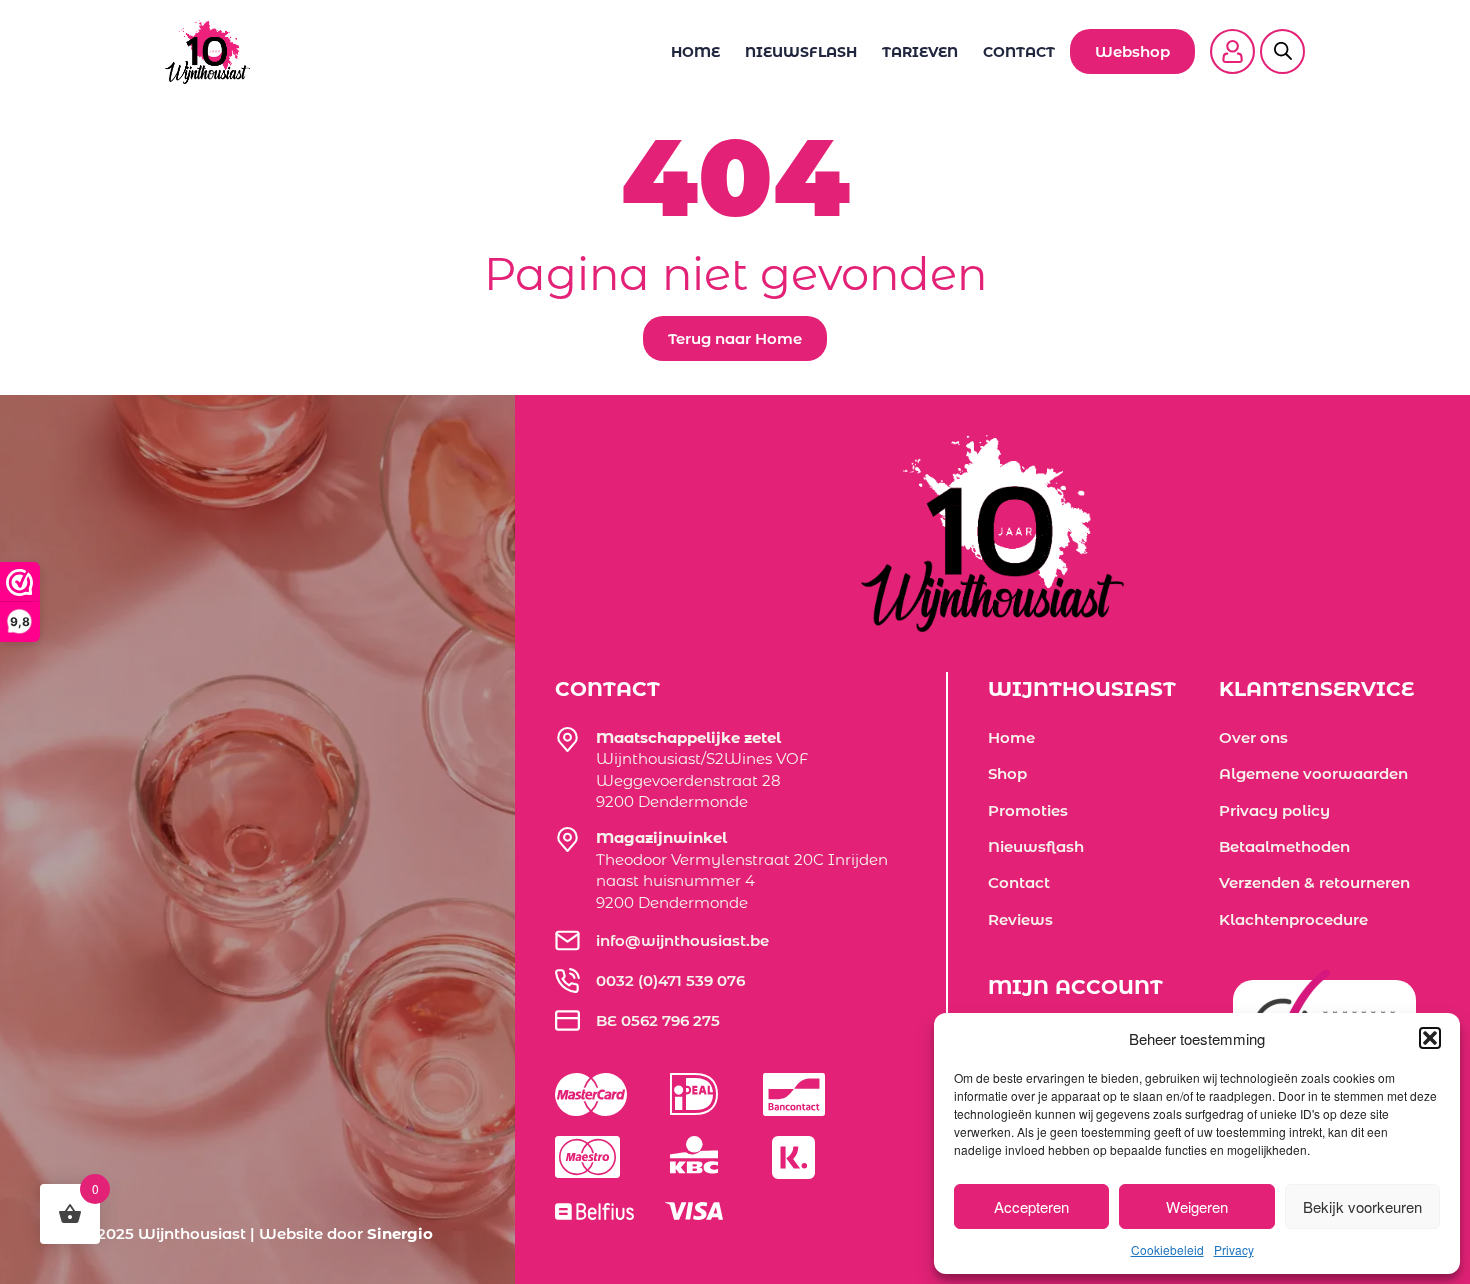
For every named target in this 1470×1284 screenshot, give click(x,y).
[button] (1430, 1038)
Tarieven (920, 52)
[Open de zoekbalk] (1283, 39)
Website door (346, 1233)
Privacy (1234, 1249)
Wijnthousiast (192, 1233)
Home (695, 52)
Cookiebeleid (1167, 1249)
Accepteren (1031, 1206)
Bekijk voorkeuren (1362, 1206)
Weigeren (1197, 1206)
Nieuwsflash (801, 52)
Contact (1019, 52)
